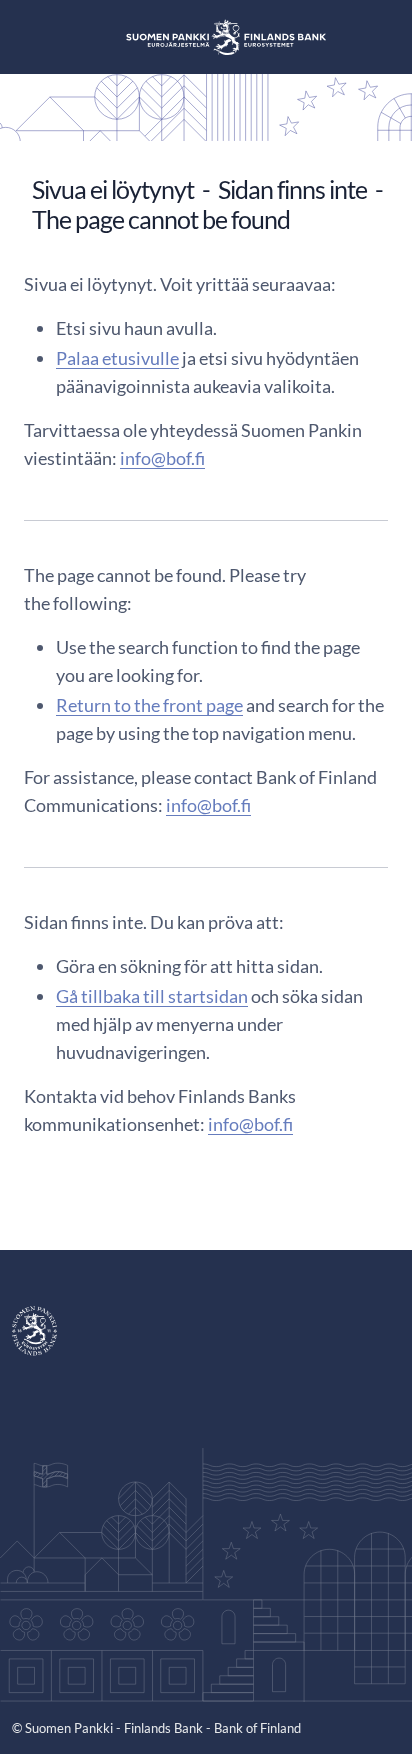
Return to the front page (149, 705)
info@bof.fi (162, 458)
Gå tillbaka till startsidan (152, 996)
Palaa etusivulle (117, 358)
